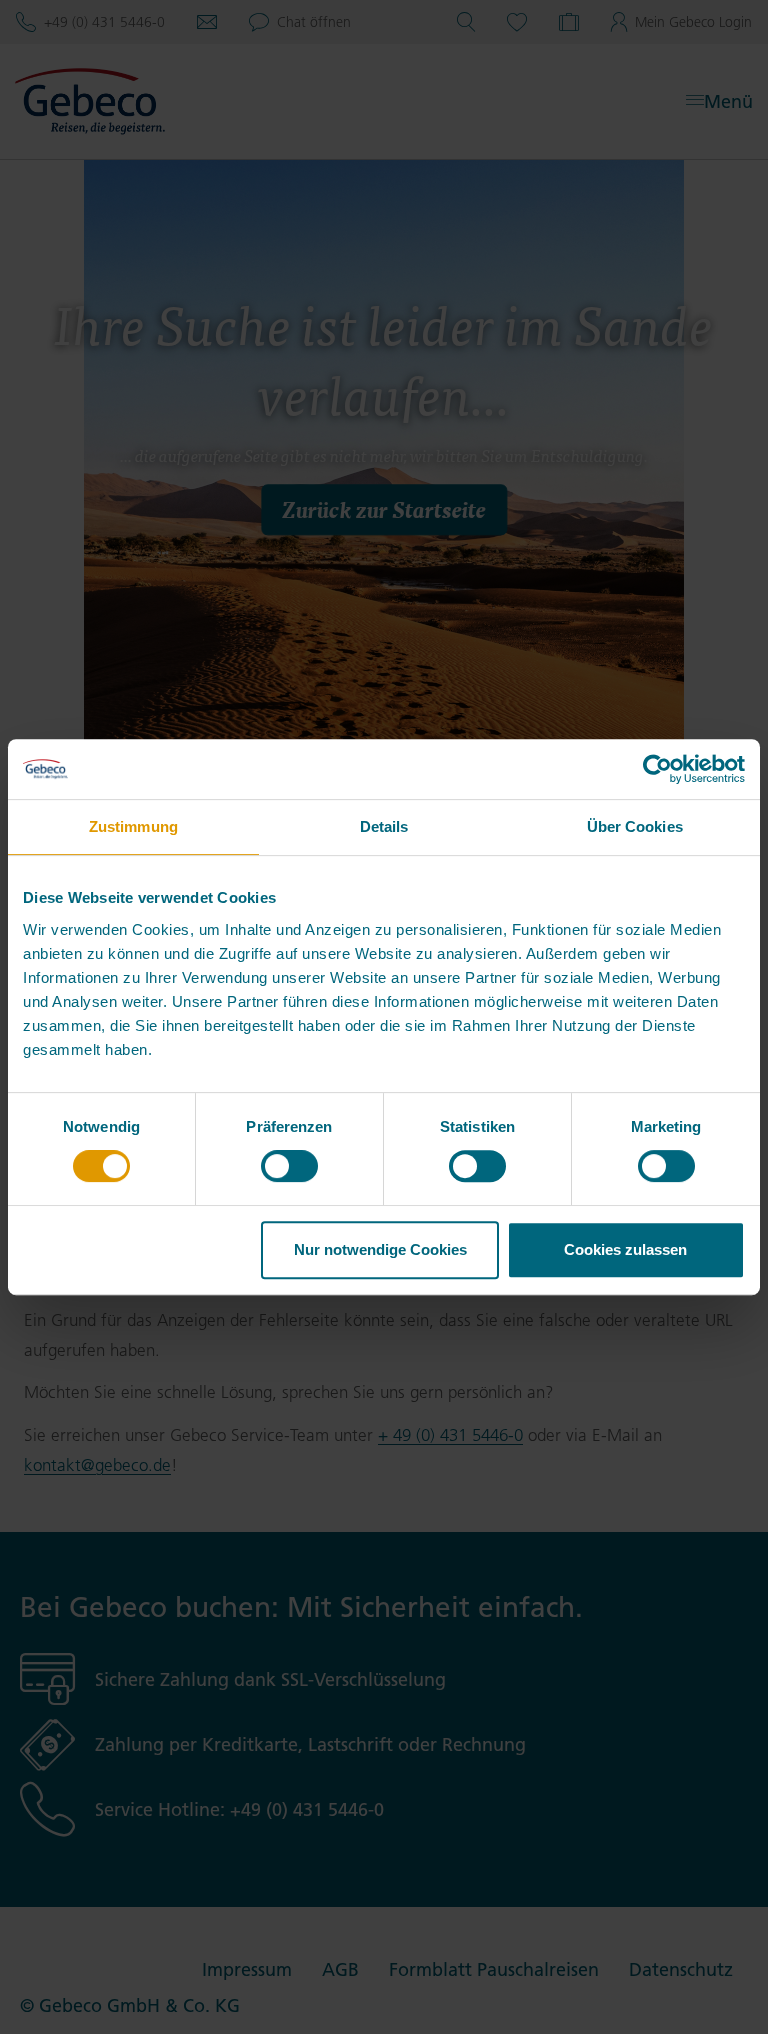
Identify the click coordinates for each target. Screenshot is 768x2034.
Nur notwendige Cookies (380, 1249)
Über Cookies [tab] (635, 826)
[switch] (289, 1166)
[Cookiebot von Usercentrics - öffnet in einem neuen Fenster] (657, 769)
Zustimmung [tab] (133, 826)
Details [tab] (384, 826)
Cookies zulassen (625, 1249)
